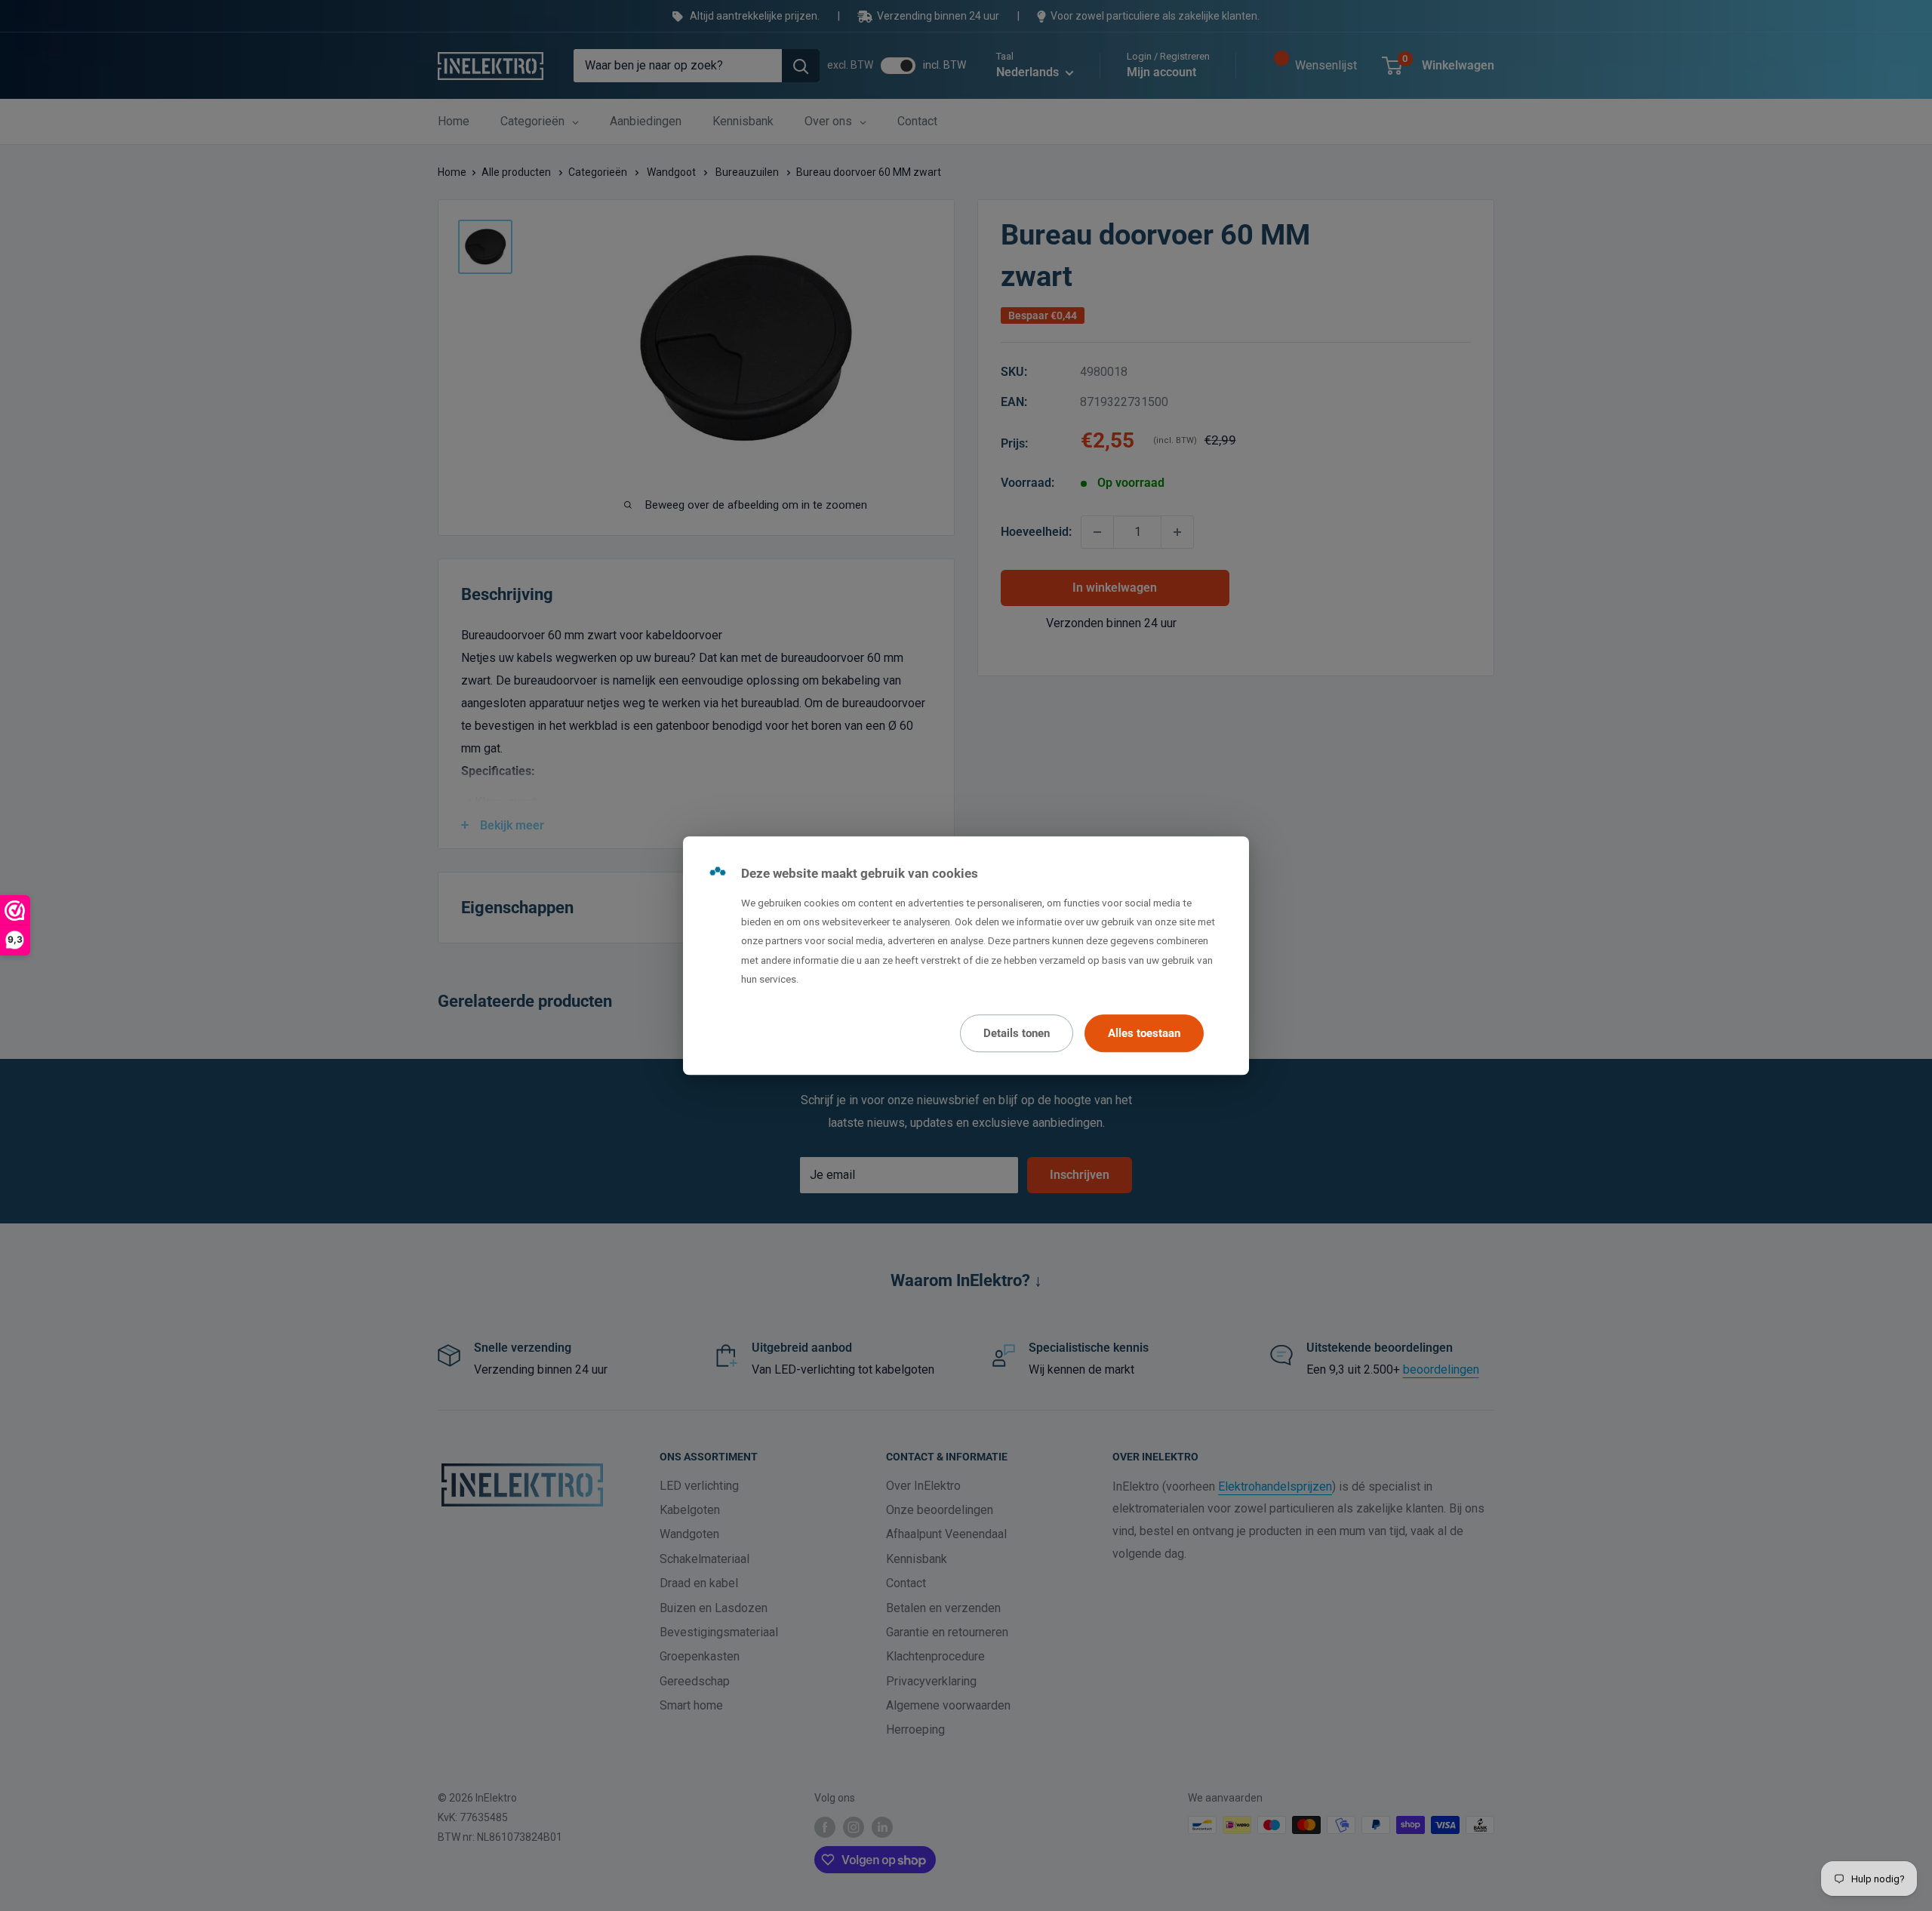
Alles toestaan (1144, 1033)
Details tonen (1017, 1033)
